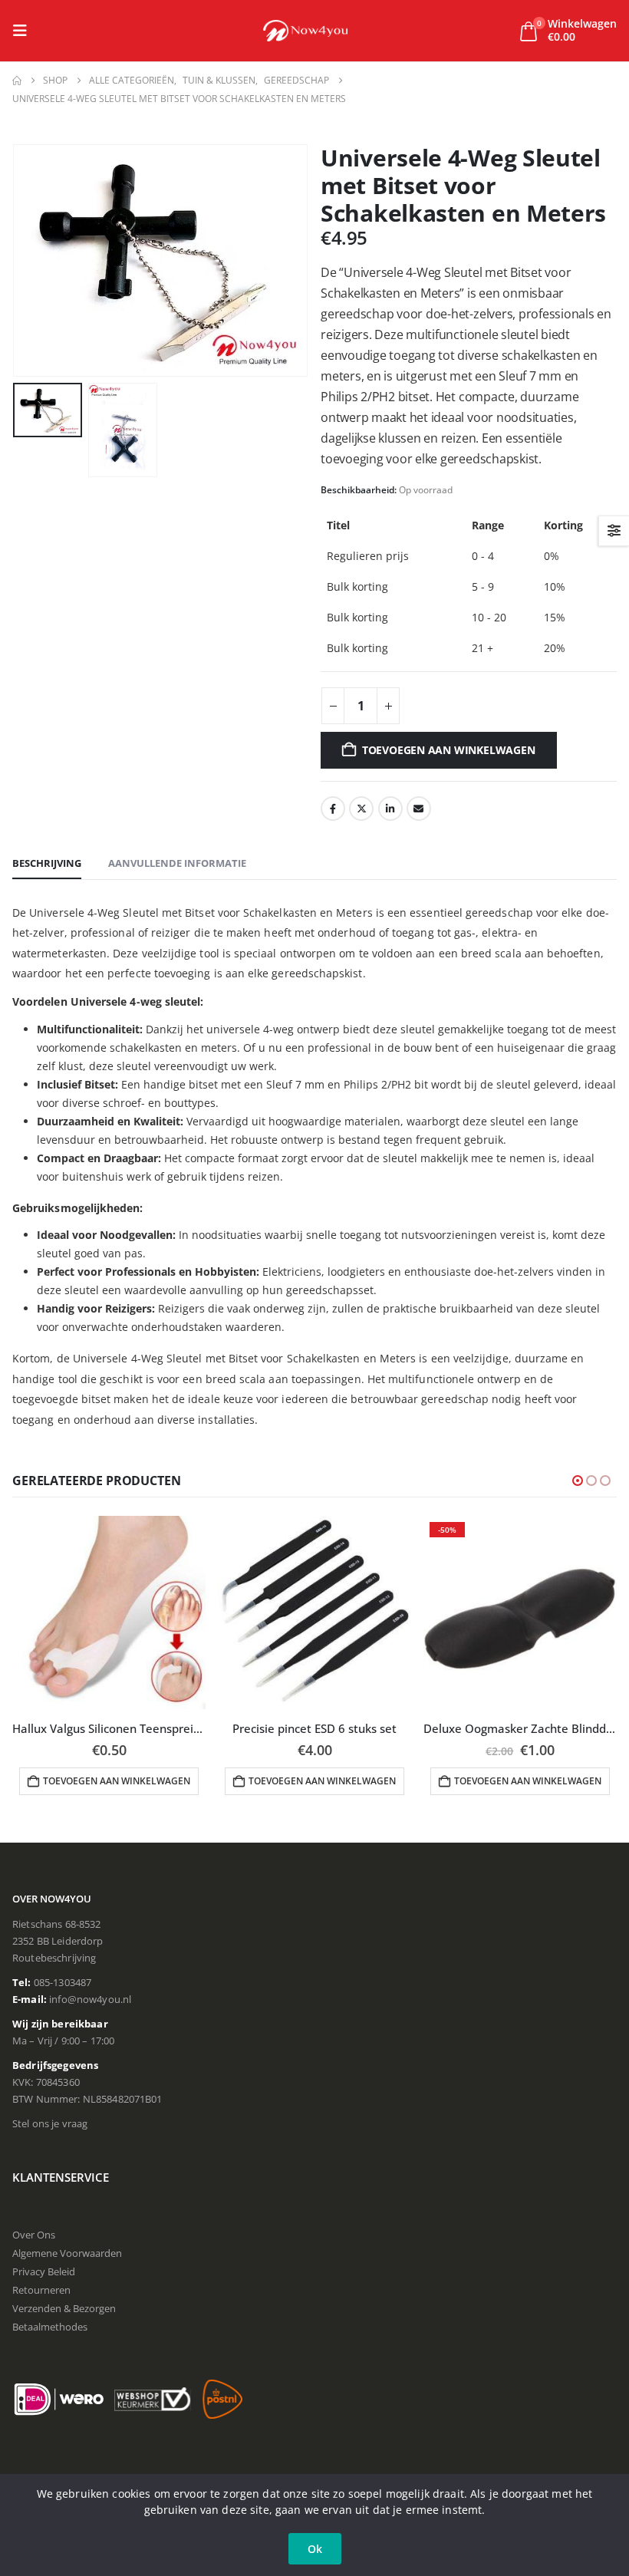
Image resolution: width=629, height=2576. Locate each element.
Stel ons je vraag (50, 2123)
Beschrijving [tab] (47, 863)
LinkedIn (390, 809)
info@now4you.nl (90, 1999)
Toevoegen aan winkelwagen (449, 750)
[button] (25, 31)
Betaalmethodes (50, 2327)
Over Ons (34, 2235)
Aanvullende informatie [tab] (177, 863)
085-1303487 (63, 1982)
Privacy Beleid (44, 2271)
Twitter (361, 809)
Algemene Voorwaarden (67, 2253)
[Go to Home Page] (17, 81)
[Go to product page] (109, 1612)
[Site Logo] (305, 31)
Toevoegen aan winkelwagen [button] (117, 1781)
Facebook (333, 809)
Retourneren (41, 2290)
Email (419, 809)
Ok (315, 2549)
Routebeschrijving (54, 1958)
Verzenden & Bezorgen (64, 2308)
